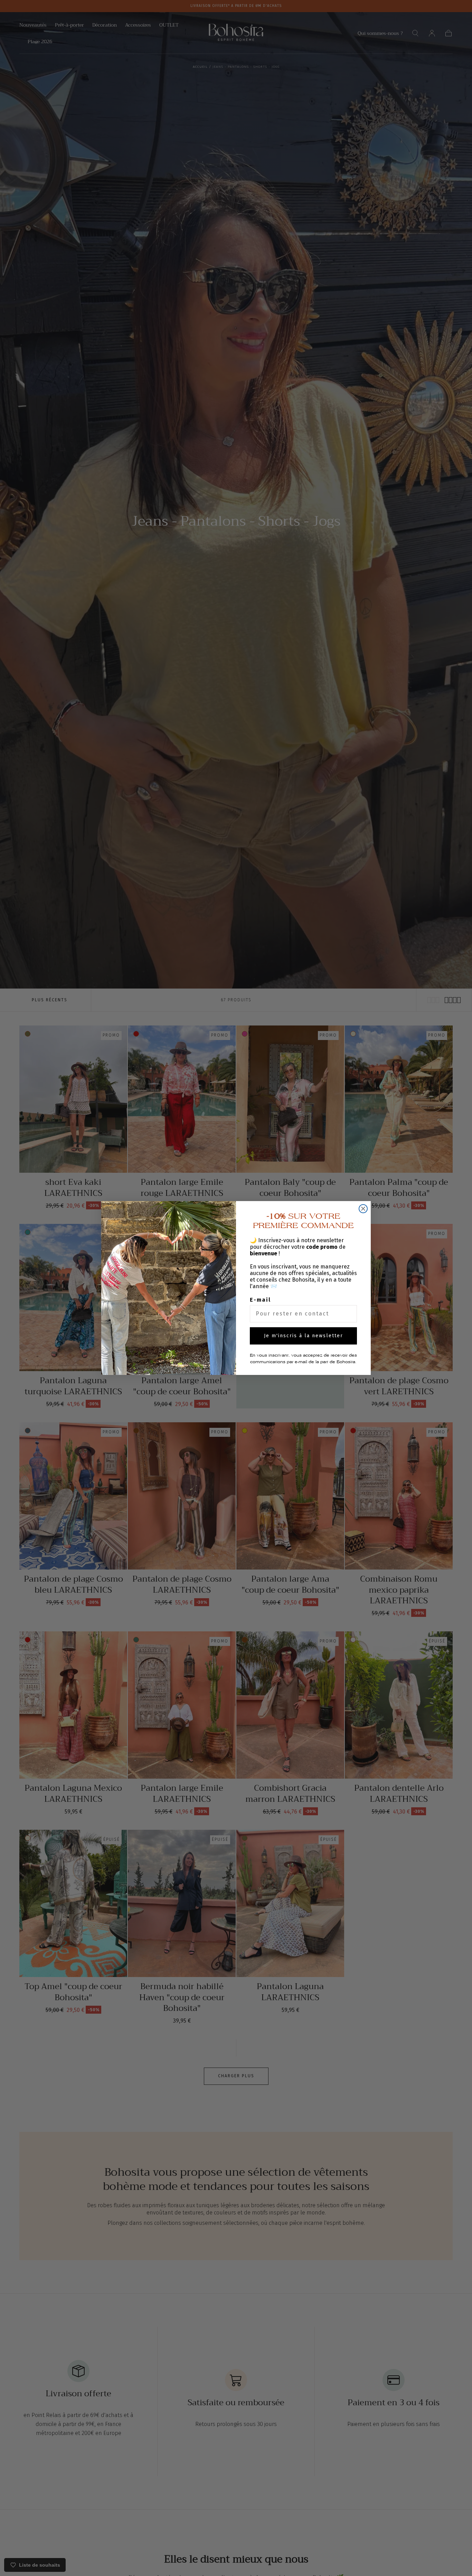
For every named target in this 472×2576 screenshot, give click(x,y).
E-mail (260, 1300)
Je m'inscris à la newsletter (304, 1336)
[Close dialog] (363, 1209)
